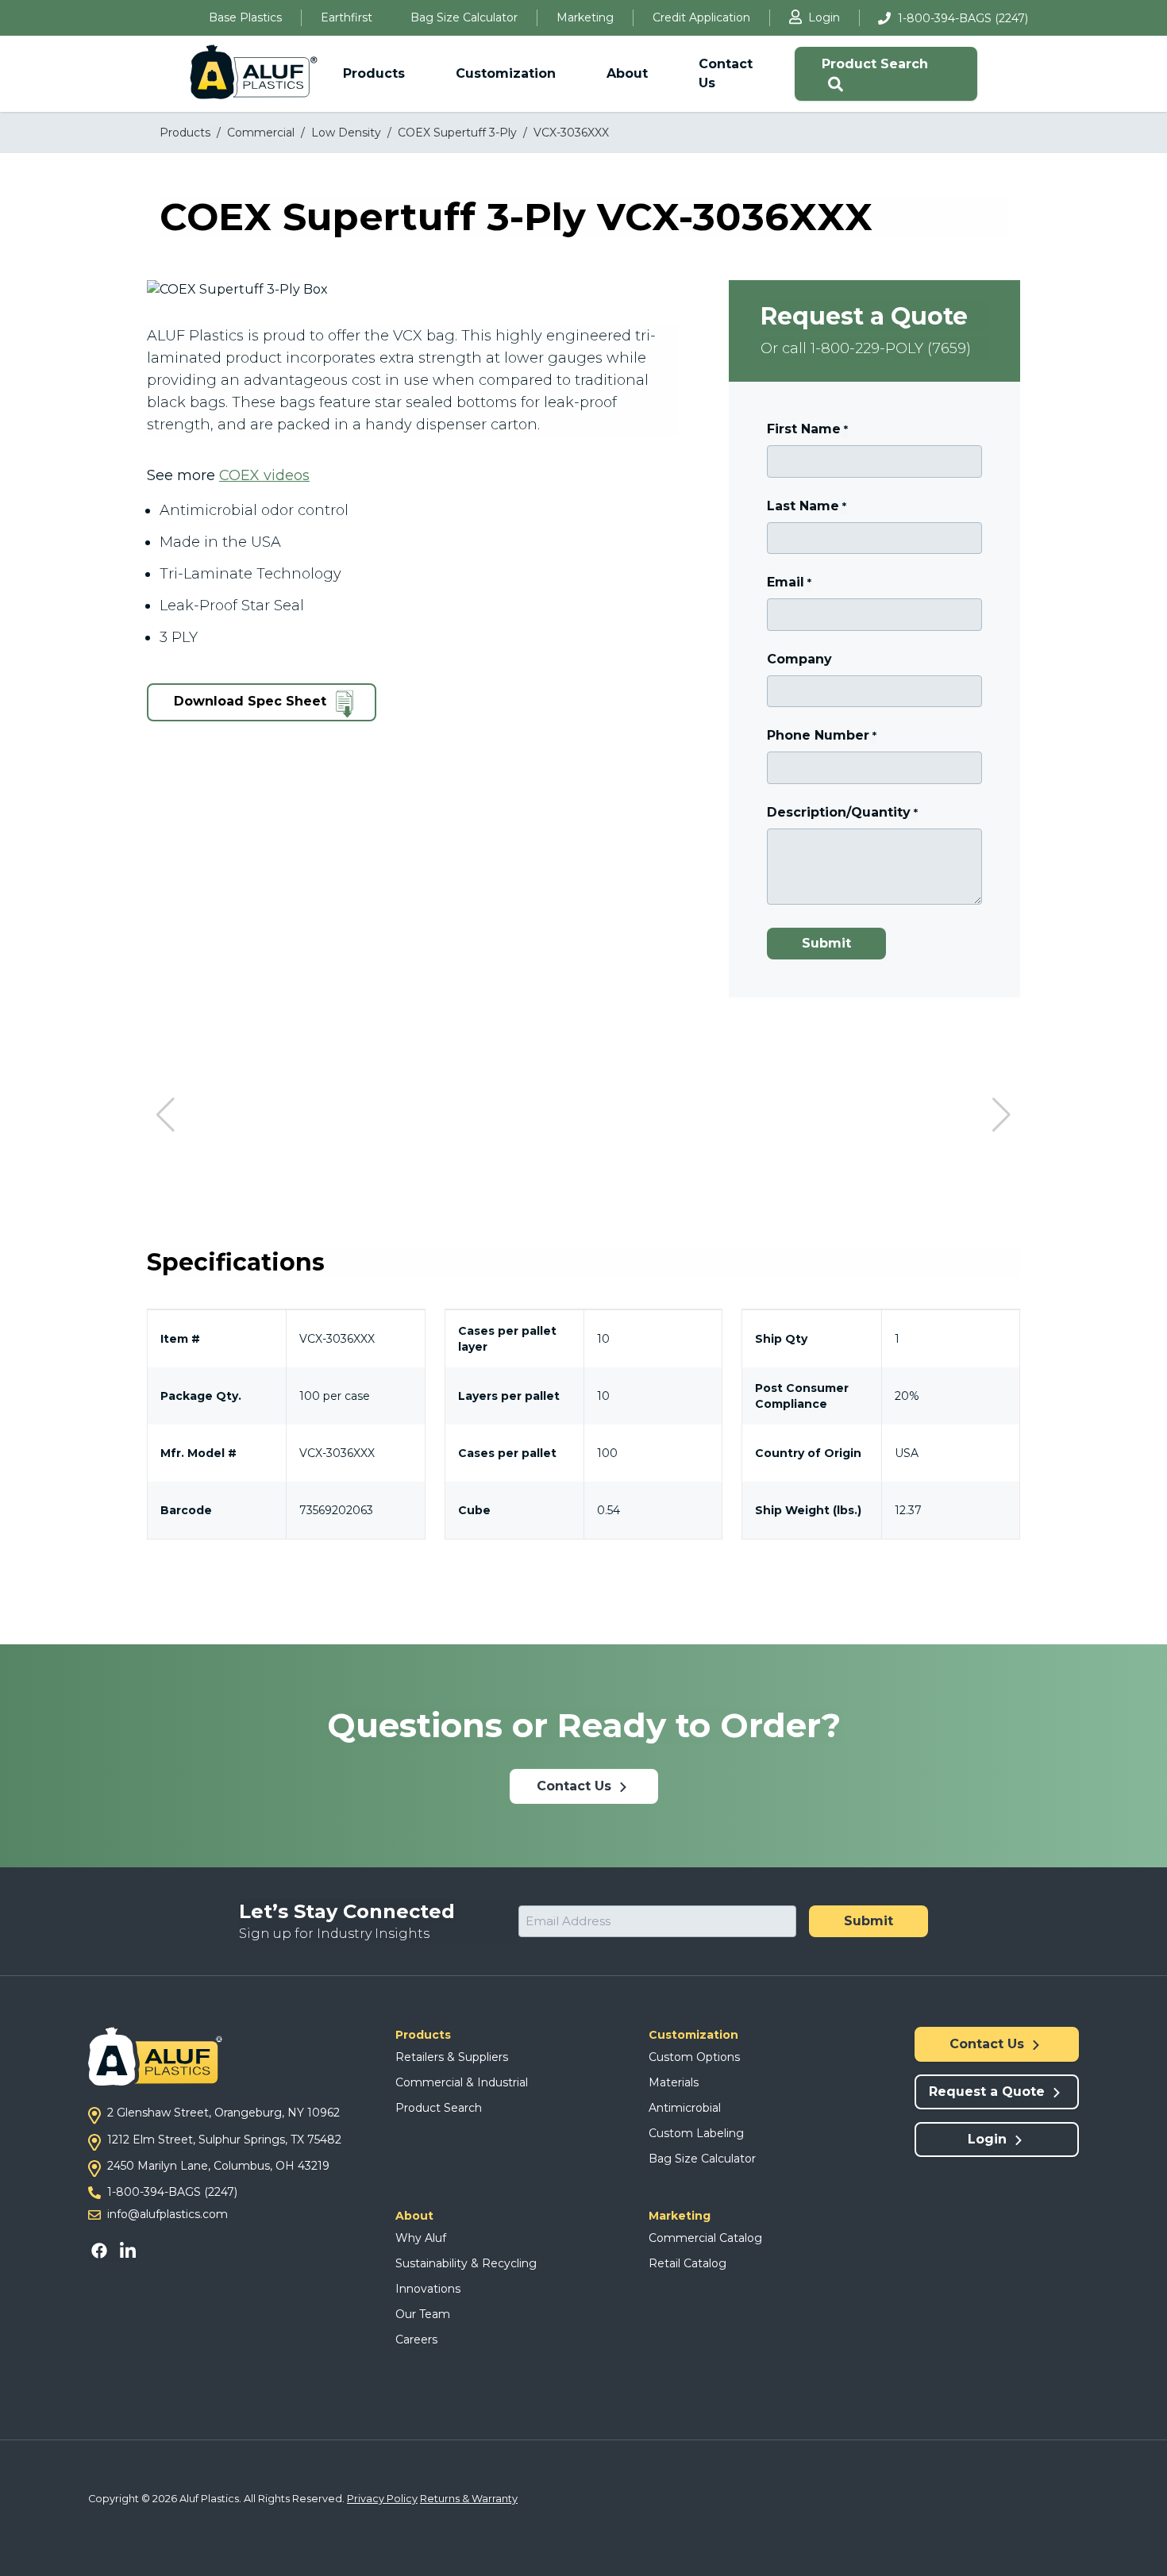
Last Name (806, 506)
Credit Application (701, 17)
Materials (674, 2082)
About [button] (627, 73)
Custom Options (694, 2057)
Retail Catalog (687, 2263)
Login (824, 17)
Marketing (585, 17)
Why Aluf (421, 2238)
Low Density (346, 133)
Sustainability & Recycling (466, 2263)
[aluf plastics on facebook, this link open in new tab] (102, 2250)
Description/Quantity (842, 812)
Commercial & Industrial (462, 2082)
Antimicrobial (685, 2108)
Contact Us (576, 1786)
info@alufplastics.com (168, 2214)
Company (799, 659)
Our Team (423, 2314)
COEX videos (264, 475)
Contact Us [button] (726, 73)
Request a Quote (989, 2092)
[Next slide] (1001, 1115)
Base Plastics (245, 17)
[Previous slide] (166, 1115)
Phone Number (821, 735)
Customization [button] (506, 73)
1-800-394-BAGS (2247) (963, 18)
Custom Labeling (696, 2133)
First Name (807, 429)
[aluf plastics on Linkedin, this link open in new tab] (126, 2250)
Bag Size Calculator (464, 17)
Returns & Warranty (469, 2499)
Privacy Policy (382, 2499)
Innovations (428, 2289)
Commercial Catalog (705, 2238)
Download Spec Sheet (252, 702)
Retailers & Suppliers (452, 2057)
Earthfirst (347, 17)
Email (789, 582)
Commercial (261, 133)
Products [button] (374, 73)
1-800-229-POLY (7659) (891, 348)
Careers (416, 2340)
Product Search (875, 64)
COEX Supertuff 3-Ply (457, 133)
